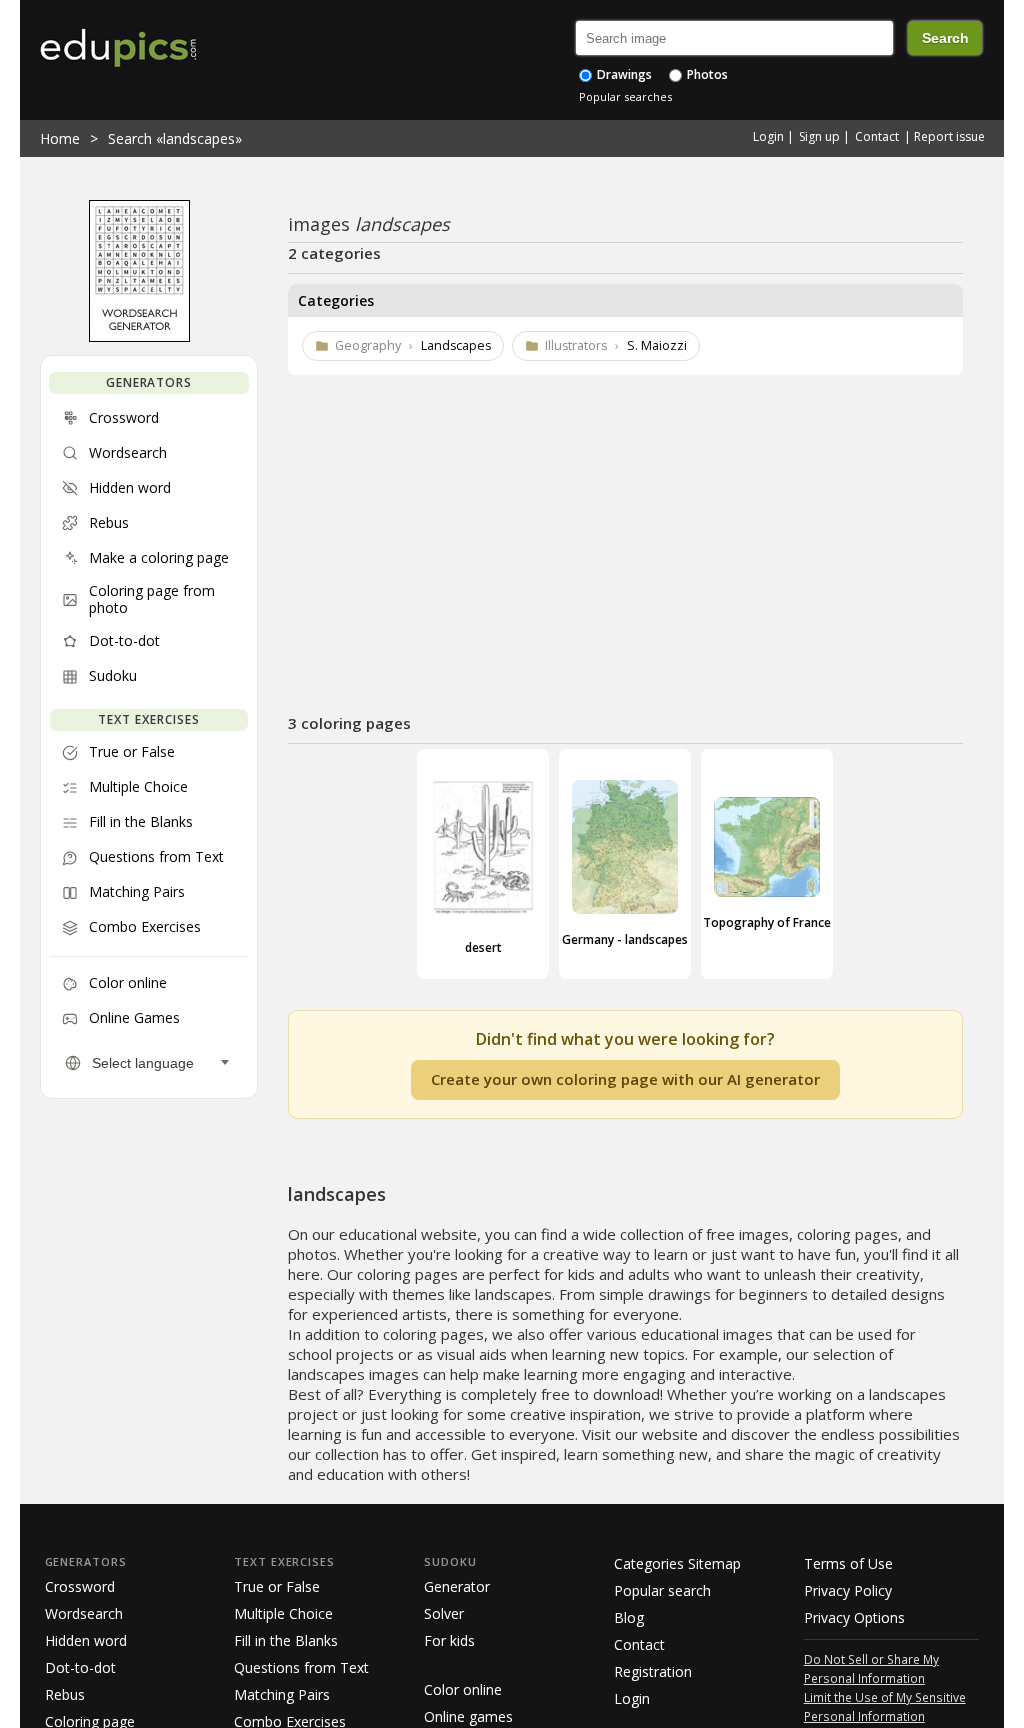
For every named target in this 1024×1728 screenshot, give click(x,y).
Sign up (819, 136)
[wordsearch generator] (139, 337)
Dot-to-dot (80, 1667)
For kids (449, 1640)
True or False (277, 1586)
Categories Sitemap (677, 1563)
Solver (444, 1613)
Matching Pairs (282, 1694)
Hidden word (86, 1640)
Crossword (80, 1586)
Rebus (65, 1694)
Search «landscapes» (175, 138)
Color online (463, 1689)
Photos (706, 74)
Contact (877, 136)
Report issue (949, 136)
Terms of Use (848, 1563)
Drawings (623, 74)
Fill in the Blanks (286, 1640)
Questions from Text (301, 1667)
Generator (457, 1586)
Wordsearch (84, 1613)
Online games (468, 1716)
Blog (629, 1617)
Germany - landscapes (625, 939)
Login (768, 136)
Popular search (662, 1590)
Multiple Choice (283, 1613)
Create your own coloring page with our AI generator (625, 1079)
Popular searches (625, 96)
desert (483, 947)
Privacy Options (854, 1617)
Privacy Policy (848, 1590)
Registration (653, 1671)
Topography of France (767, 922)
